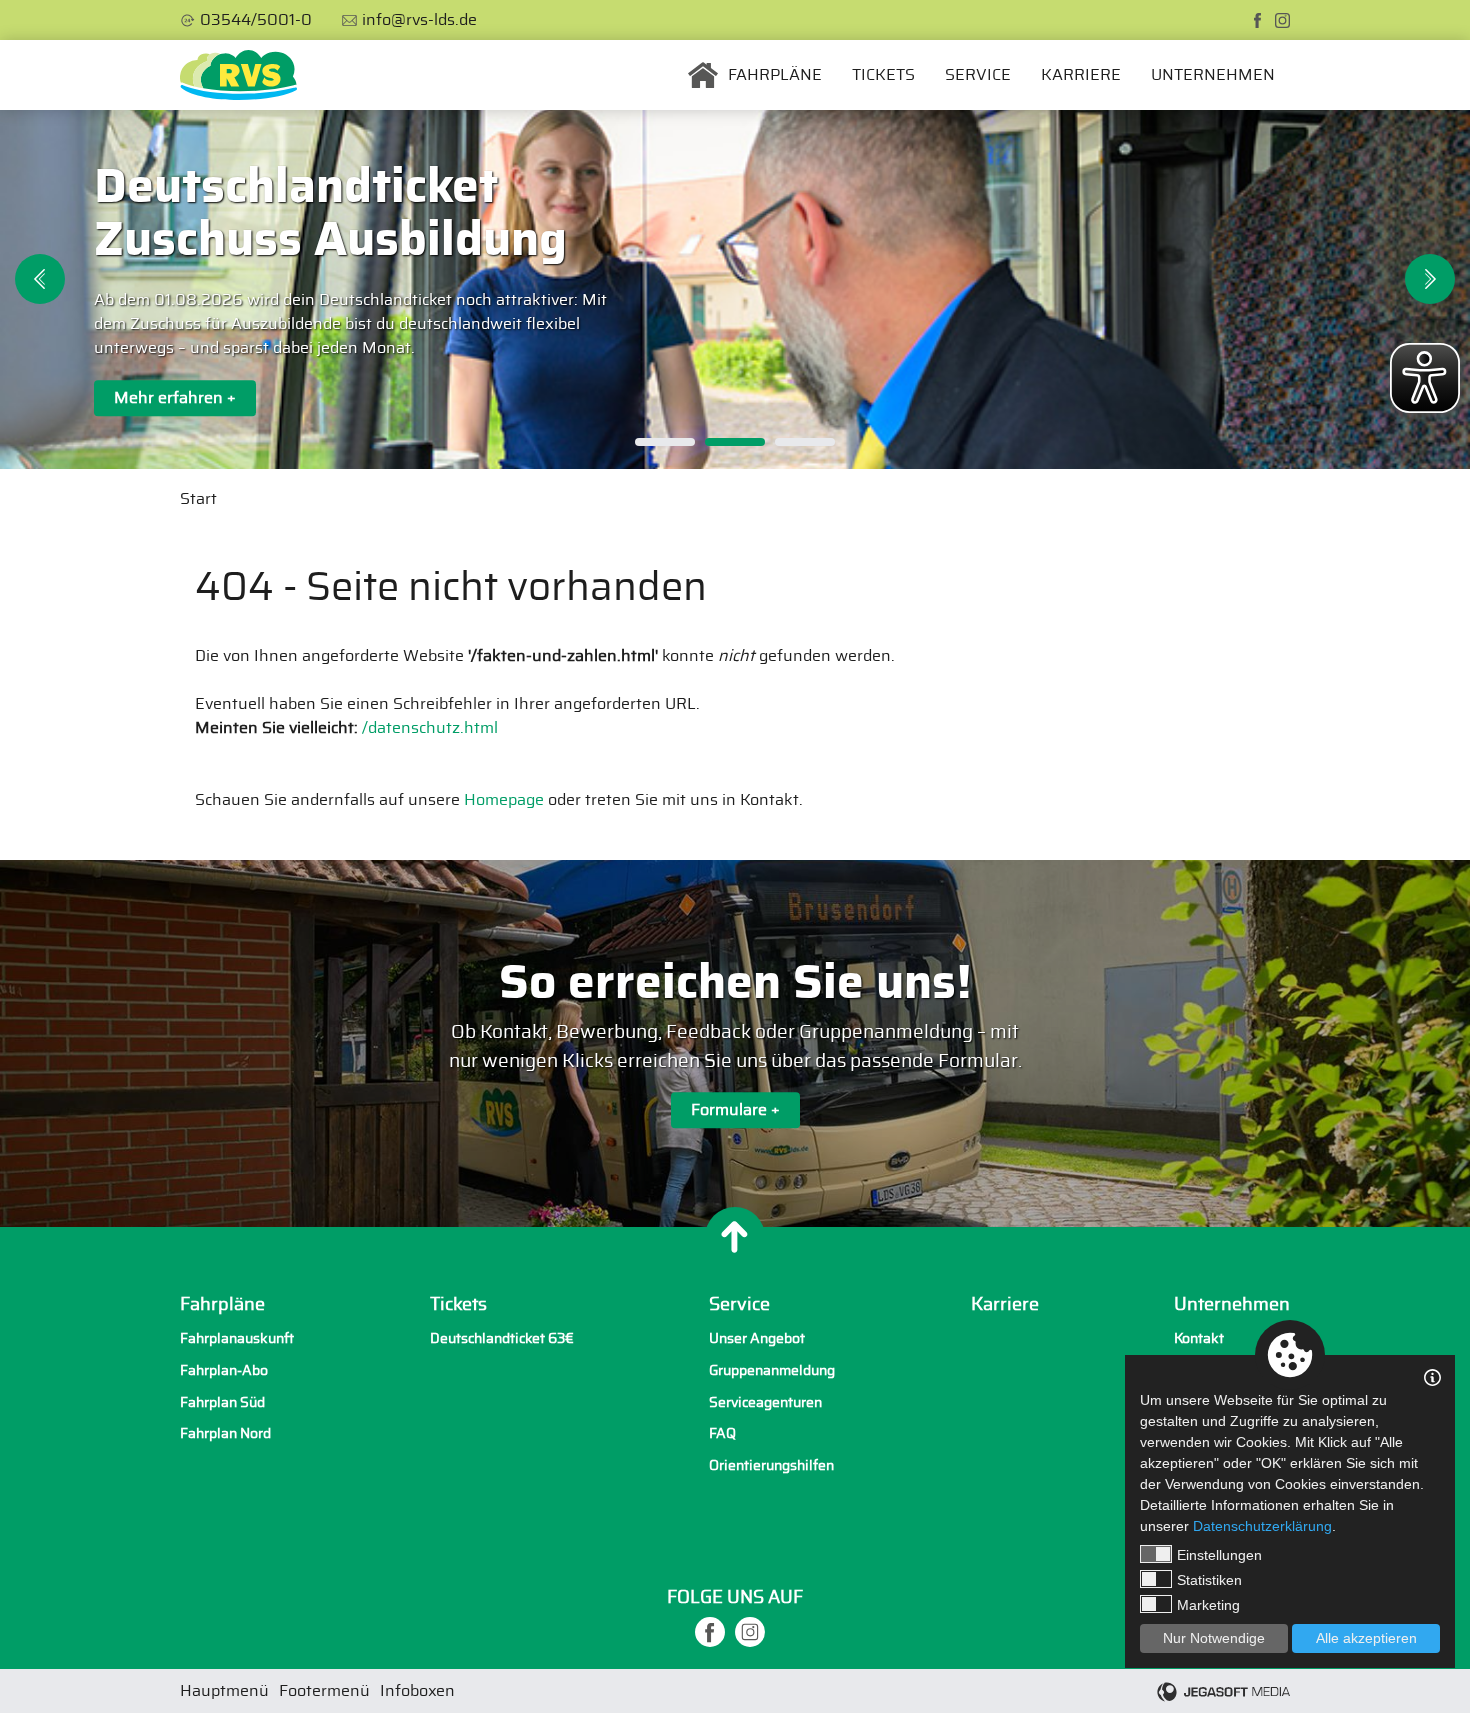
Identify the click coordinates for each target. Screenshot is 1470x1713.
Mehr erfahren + (175, 398)
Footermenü (324, 1691)
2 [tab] (735, 442)
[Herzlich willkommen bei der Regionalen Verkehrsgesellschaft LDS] (238, 75)
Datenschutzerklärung (1262, 1526)
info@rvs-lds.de (419, 20)
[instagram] (1282, 20)
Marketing (1208, 1605)
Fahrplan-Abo (224, 1370)
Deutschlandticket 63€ (502, 1338)
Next (1430, 279)
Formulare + (735, 1110)
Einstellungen (1219, 1555)
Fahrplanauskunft (237, 1338)
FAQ (722, 1433)
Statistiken (1209, 1580)
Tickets (883, 75)
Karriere (1081, 75)
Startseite (703, 75)
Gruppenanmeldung (772, 1370)
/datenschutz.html (430, 728)
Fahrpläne (775, 75)
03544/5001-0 (256, 20)
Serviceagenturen (765, 1402)
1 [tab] (665, 442)
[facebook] (1257, 20)
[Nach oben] (735, 1237)
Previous (40, 279)
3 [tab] (805, 442)
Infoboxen (417, 1691)
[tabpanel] (735, 289)
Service (978, 75)
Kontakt (1199, 1338)
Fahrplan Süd (222, 1402)
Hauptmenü (224, 1691)
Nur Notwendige (1214, 1638)
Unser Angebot (757, 1338)
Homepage (504, 800)
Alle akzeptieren (1366, 1638)
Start (198, 499)
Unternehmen (1213, 75)
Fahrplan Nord (225, 1433)
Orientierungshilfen (771, 1465)
